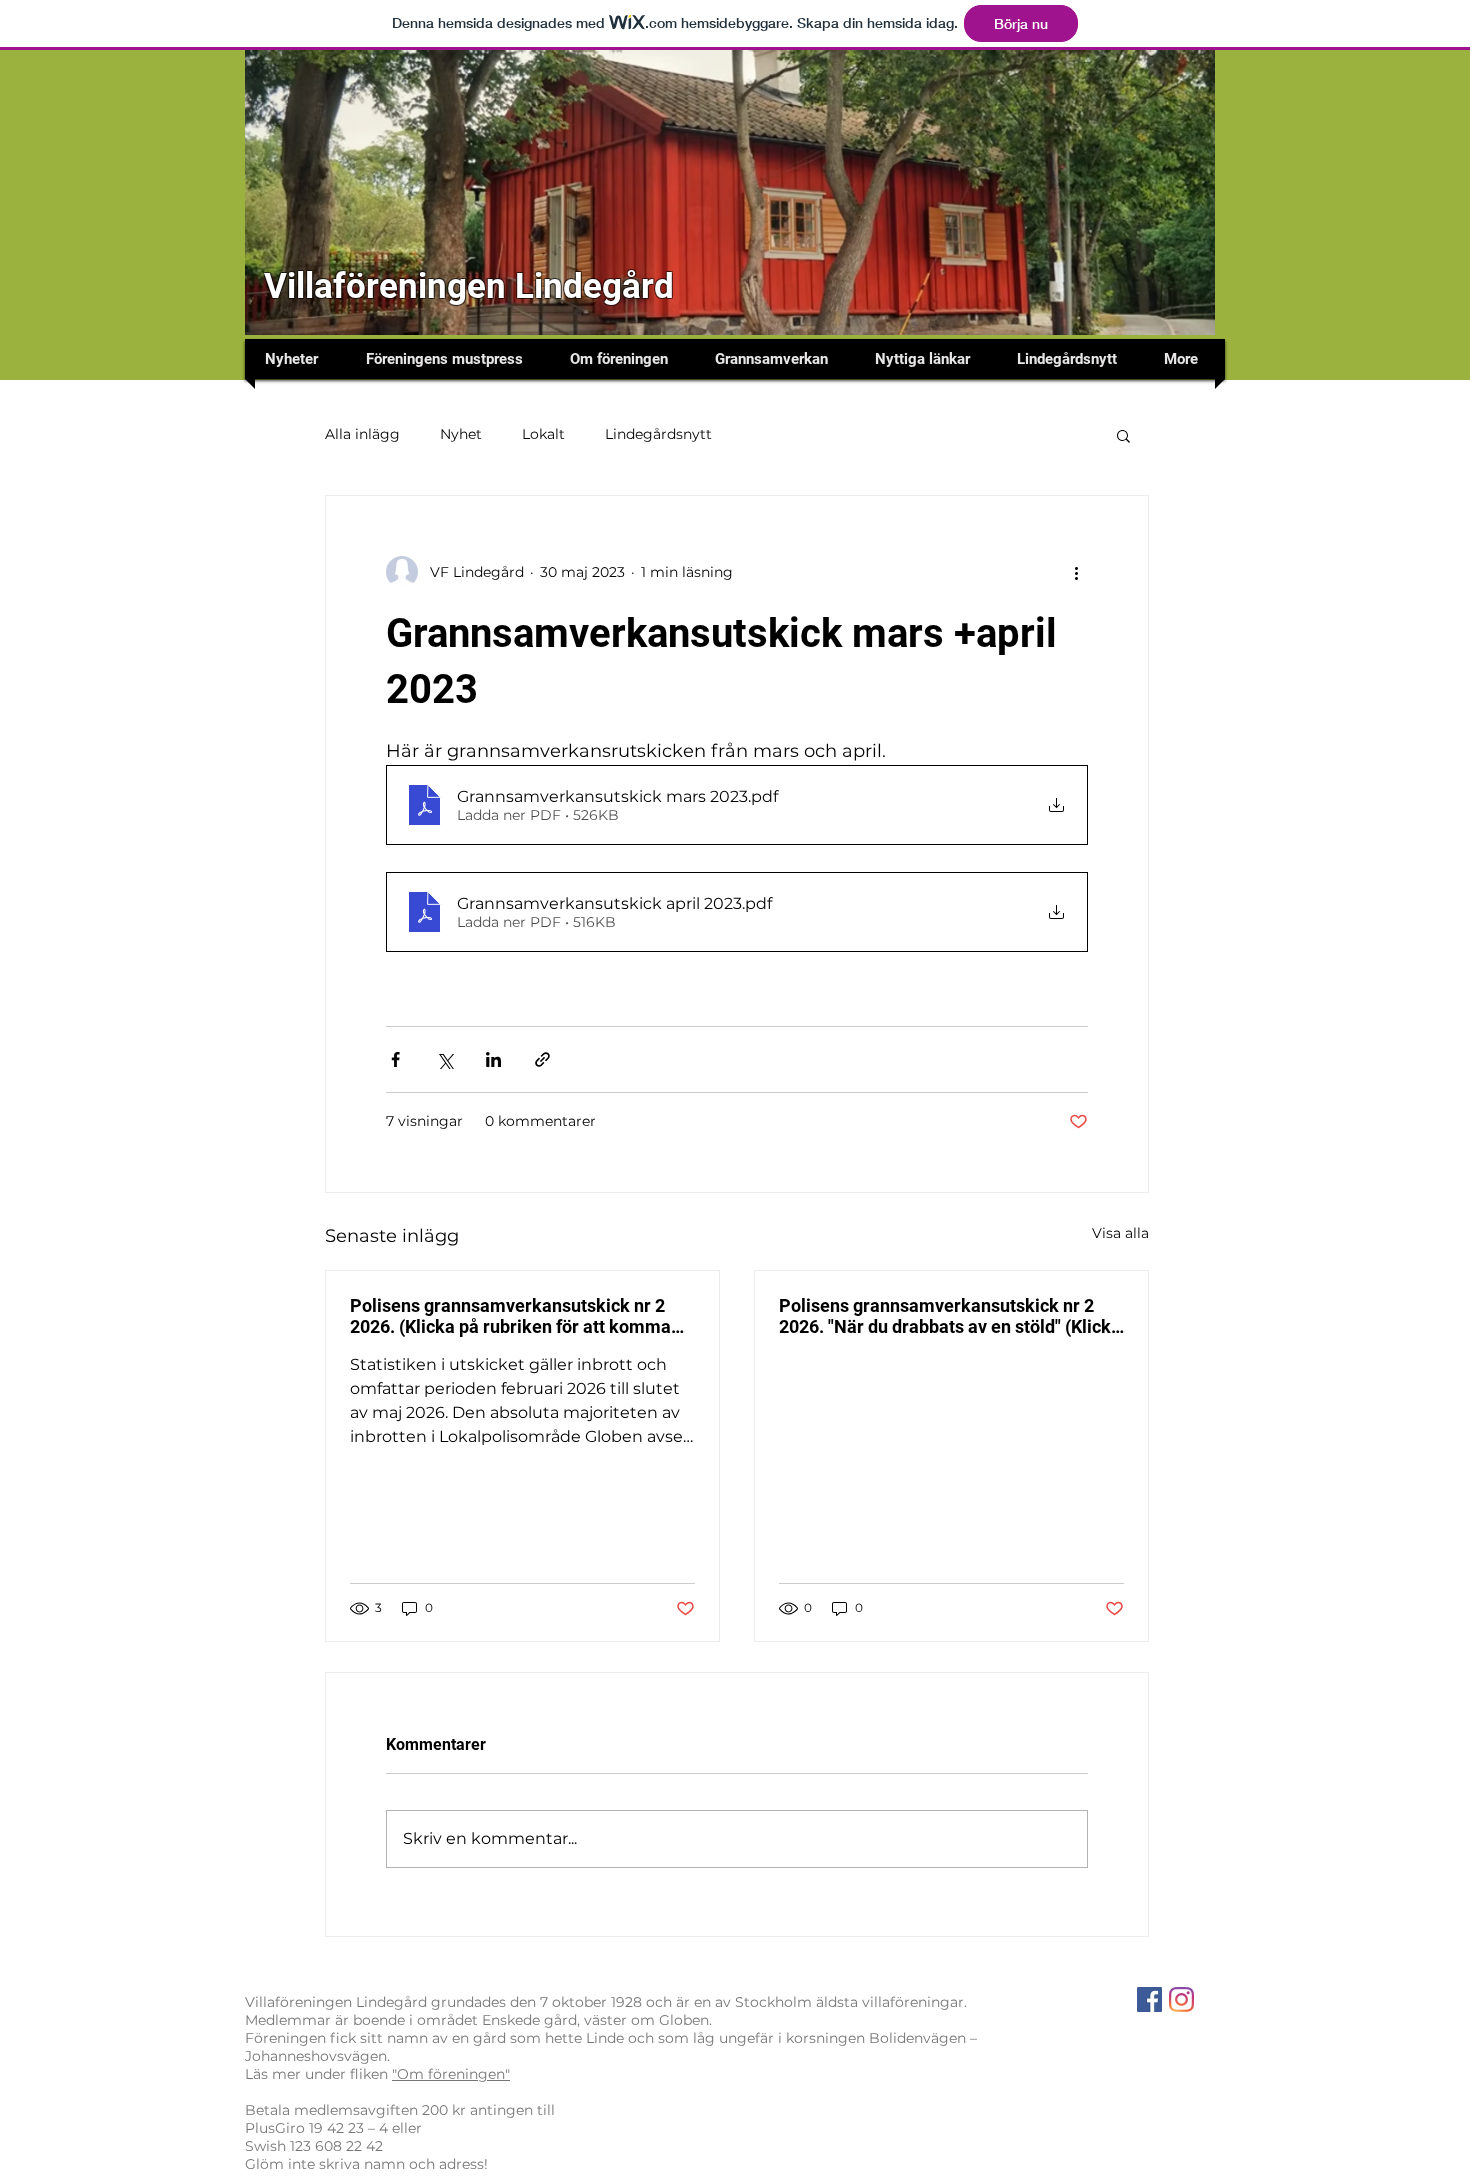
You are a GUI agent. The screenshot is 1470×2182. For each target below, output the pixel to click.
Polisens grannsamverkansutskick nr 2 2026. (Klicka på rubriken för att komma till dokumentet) (510, 1316)
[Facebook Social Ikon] (1149, 1999)
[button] (1123, 435)
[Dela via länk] (542, 1059)
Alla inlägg (362, 434)
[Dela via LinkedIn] (493, 1059)
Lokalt (543, 434)
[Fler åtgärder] (1076, 572)
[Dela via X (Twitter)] (444, 1059)
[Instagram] (1181, 1999)
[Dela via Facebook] (395, 1059)
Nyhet (461, 434)
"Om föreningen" (451, 2074)
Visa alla (1120, 1233)
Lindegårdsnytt (658, 434)
